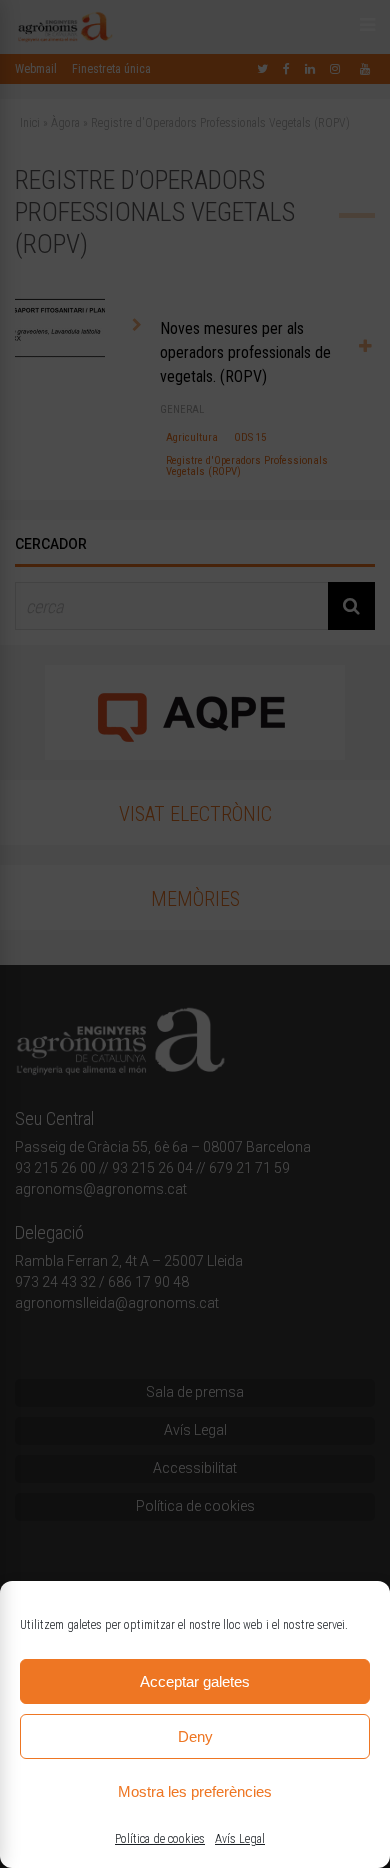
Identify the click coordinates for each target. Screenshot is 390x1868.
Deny (195, 1736)
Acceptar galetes (195, 1681)
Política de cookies (160, 1839)
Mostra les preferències (195, 1791)
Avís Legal (240, 1839)
